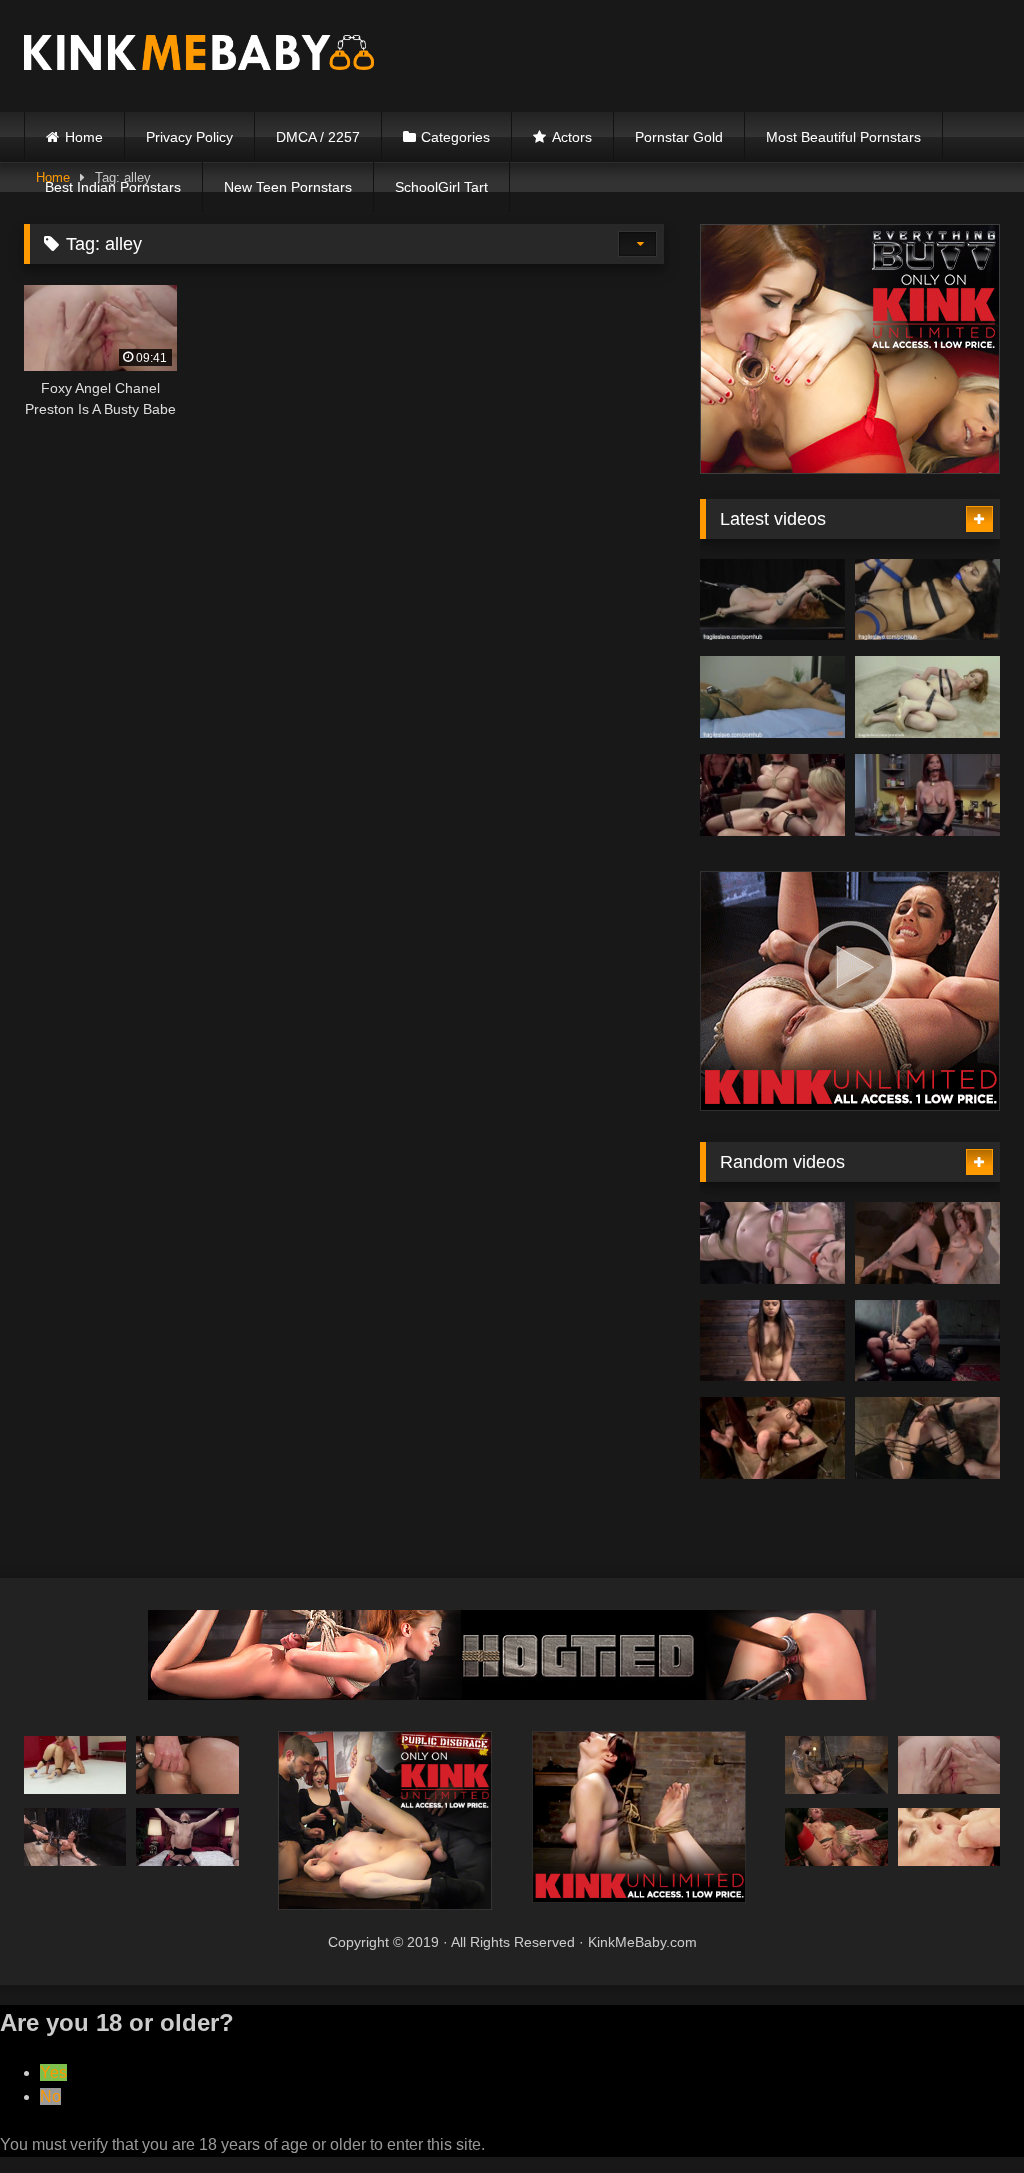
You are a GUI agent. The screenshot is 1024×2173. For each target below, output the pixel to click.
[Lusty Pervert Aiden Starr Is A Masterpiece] (772, 795)
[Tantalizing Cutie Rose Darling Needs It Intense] (772, 1341)
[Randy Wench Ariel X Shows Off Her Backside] (187, 1765)
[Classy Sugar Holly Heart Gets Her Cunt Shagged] (836, 1837)
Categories (455, 137)
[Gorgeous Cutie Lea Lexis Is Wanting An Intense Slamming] (75, 1765)
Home (84, 137)
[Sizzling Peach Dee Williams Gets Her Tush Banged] (927, 1438)
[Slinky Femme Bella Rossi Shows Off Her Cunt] (927, 1243)
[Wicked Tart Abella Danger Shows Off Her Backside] (927, 1341)
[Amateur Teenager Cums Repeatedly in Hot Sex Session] (927, 600)
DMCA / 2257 (318, 137)
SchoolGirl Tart (441, 187)
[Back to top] (962, 2113)
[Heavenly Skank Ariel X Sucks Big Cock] (75, 1837)
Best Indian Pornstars (113, 187)
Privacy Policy (189, 137)
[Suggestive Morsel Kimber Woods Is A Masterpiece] (187, 1837)
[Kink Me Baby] (228, 55)
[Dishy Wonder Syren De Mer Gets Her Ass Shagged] (927, 795)
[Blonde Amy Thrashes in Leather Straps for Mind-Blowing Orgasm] (927, 697)
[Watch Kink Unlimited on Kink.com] (850, 468)
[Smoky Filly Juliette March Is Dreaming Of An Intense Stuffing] (772, 1438)
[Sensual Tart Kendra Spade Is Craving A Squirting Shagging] (836, 1765)
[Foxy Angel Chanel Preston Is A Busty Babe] (949, 1765)
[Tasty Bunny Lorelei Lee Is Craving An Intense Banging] (949, 1837)
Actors (572, 137)
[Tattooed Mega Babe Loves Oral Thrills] (772, 697)
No (50, 2096)
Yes (53, 2072)
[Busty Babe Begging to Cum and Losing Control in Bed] (772, 600)
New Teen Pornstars (288, 187)
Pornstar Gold (679, 137)
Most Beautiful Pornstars (843, 137)
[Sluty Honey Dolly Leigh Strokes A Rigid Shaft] (772, 1243)
